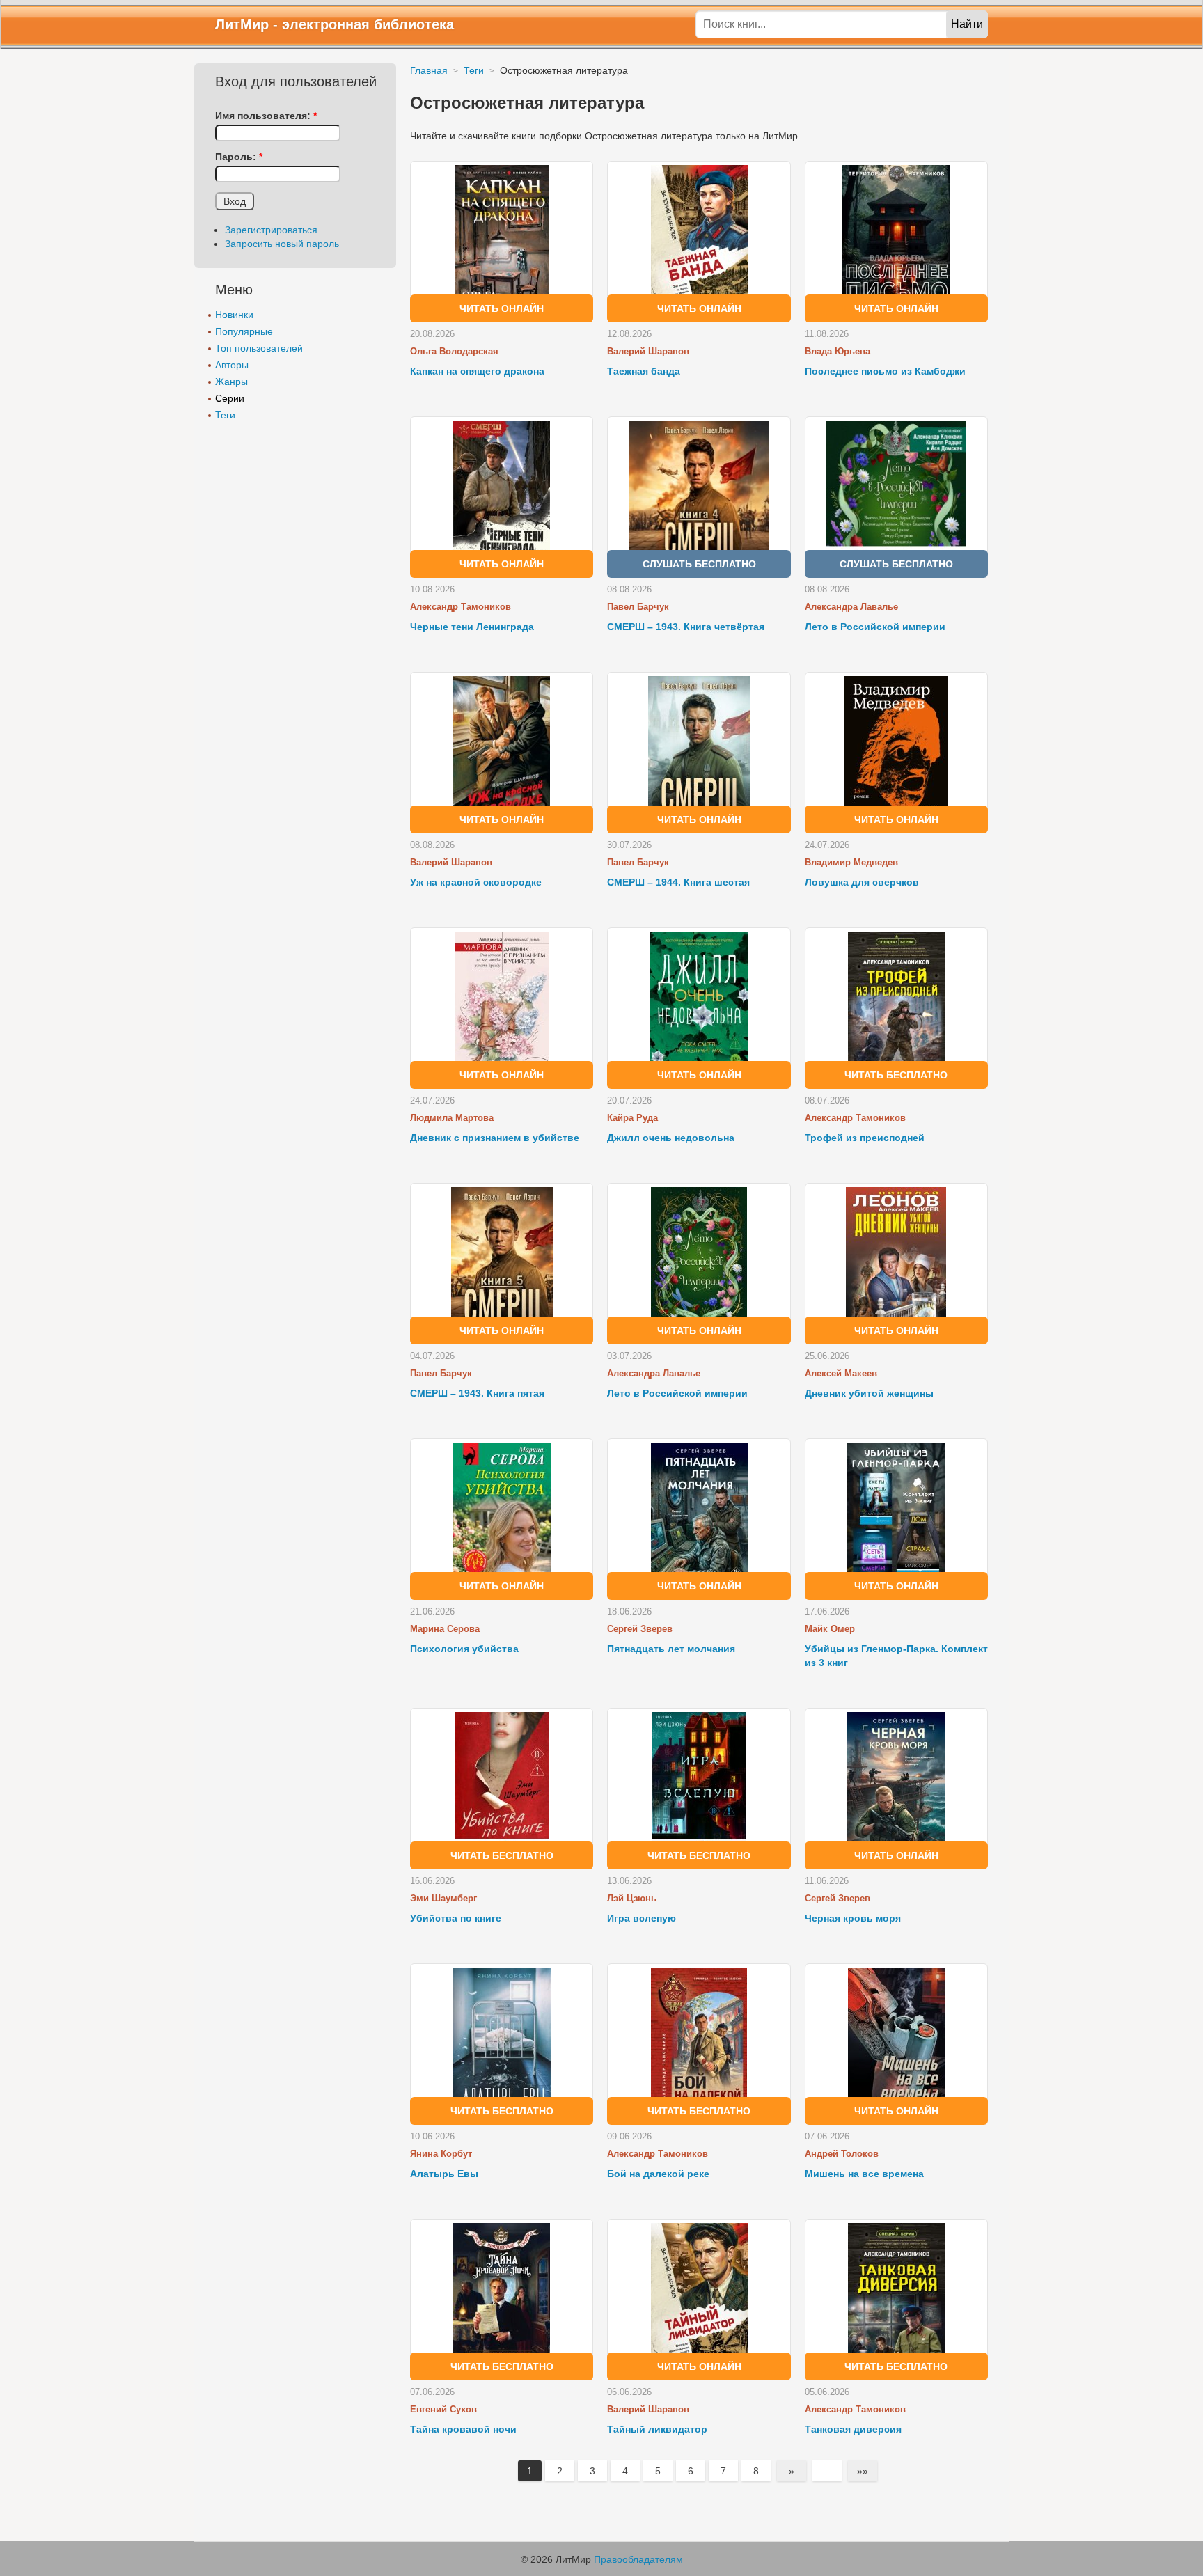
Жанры (231, 382)
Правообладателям (638, 2559)
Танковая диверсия (853, 2429)
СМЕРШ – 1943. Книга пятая (477, 1393)
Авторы (232, 365)
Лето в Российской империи (875, 627)
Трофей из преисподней (865, 1138)
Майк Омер (830, 1629)
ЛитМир (242, 24)
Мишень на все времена (864, 2174)
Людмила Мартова (452, 1118)
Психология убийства (464, 1649)
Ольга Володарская (454, 351)
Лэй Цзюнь (632, 1898)
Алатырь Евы (444, 2174)
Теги (225, 415)
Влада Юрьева (838, 351)
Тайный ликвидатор (657, 2429)
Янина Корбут (441, 2154)
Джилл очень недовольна (671, 1138)
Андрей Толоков (842, 2154)
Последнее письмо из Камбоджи (885, 371)
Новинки (234, 315)
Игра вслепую (642, 1918)
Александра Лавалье (851, 607)
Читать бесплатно (896, 1075)
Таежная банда (644, 371)
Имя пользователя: (266, 116)
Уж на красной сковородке (476, 882)
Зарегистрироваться (271, 230)
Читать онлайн (502, 308)
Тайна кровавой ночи (463, 2429)
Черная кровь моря (853, 1918)
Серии (230, 398)
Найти (967, 24)
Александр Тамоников (461, 607)
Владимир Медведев (851, 862)
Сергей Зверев (640, 1629)
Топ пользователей (259, 348)
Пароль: (239, 157)
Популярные (244, 331)
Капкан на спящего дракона (477, 371)
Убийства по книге (456, 1918)
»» (863, 2471)
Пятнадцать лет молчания (671, 1649)
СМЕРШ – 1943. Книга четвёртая (686, 627)
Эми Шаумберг (443, 1898)
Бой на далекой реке (658, 2174)
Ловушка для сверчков (862, 882)
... (827, 2471)
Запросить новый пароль (282, 244)
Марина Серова (445, 1629)
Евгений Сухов (443, 2409)
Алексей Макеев (841, 1373)
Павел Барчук (638, 607)
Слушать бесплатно (699, 564)
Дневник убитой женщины (869, 1393)
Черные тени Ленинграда (472, 627)
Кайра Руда (632, 1118)
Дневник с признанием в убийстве (495, 1138)
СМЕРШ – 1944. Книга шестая (678, 882)
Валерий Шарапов (648, 351)
